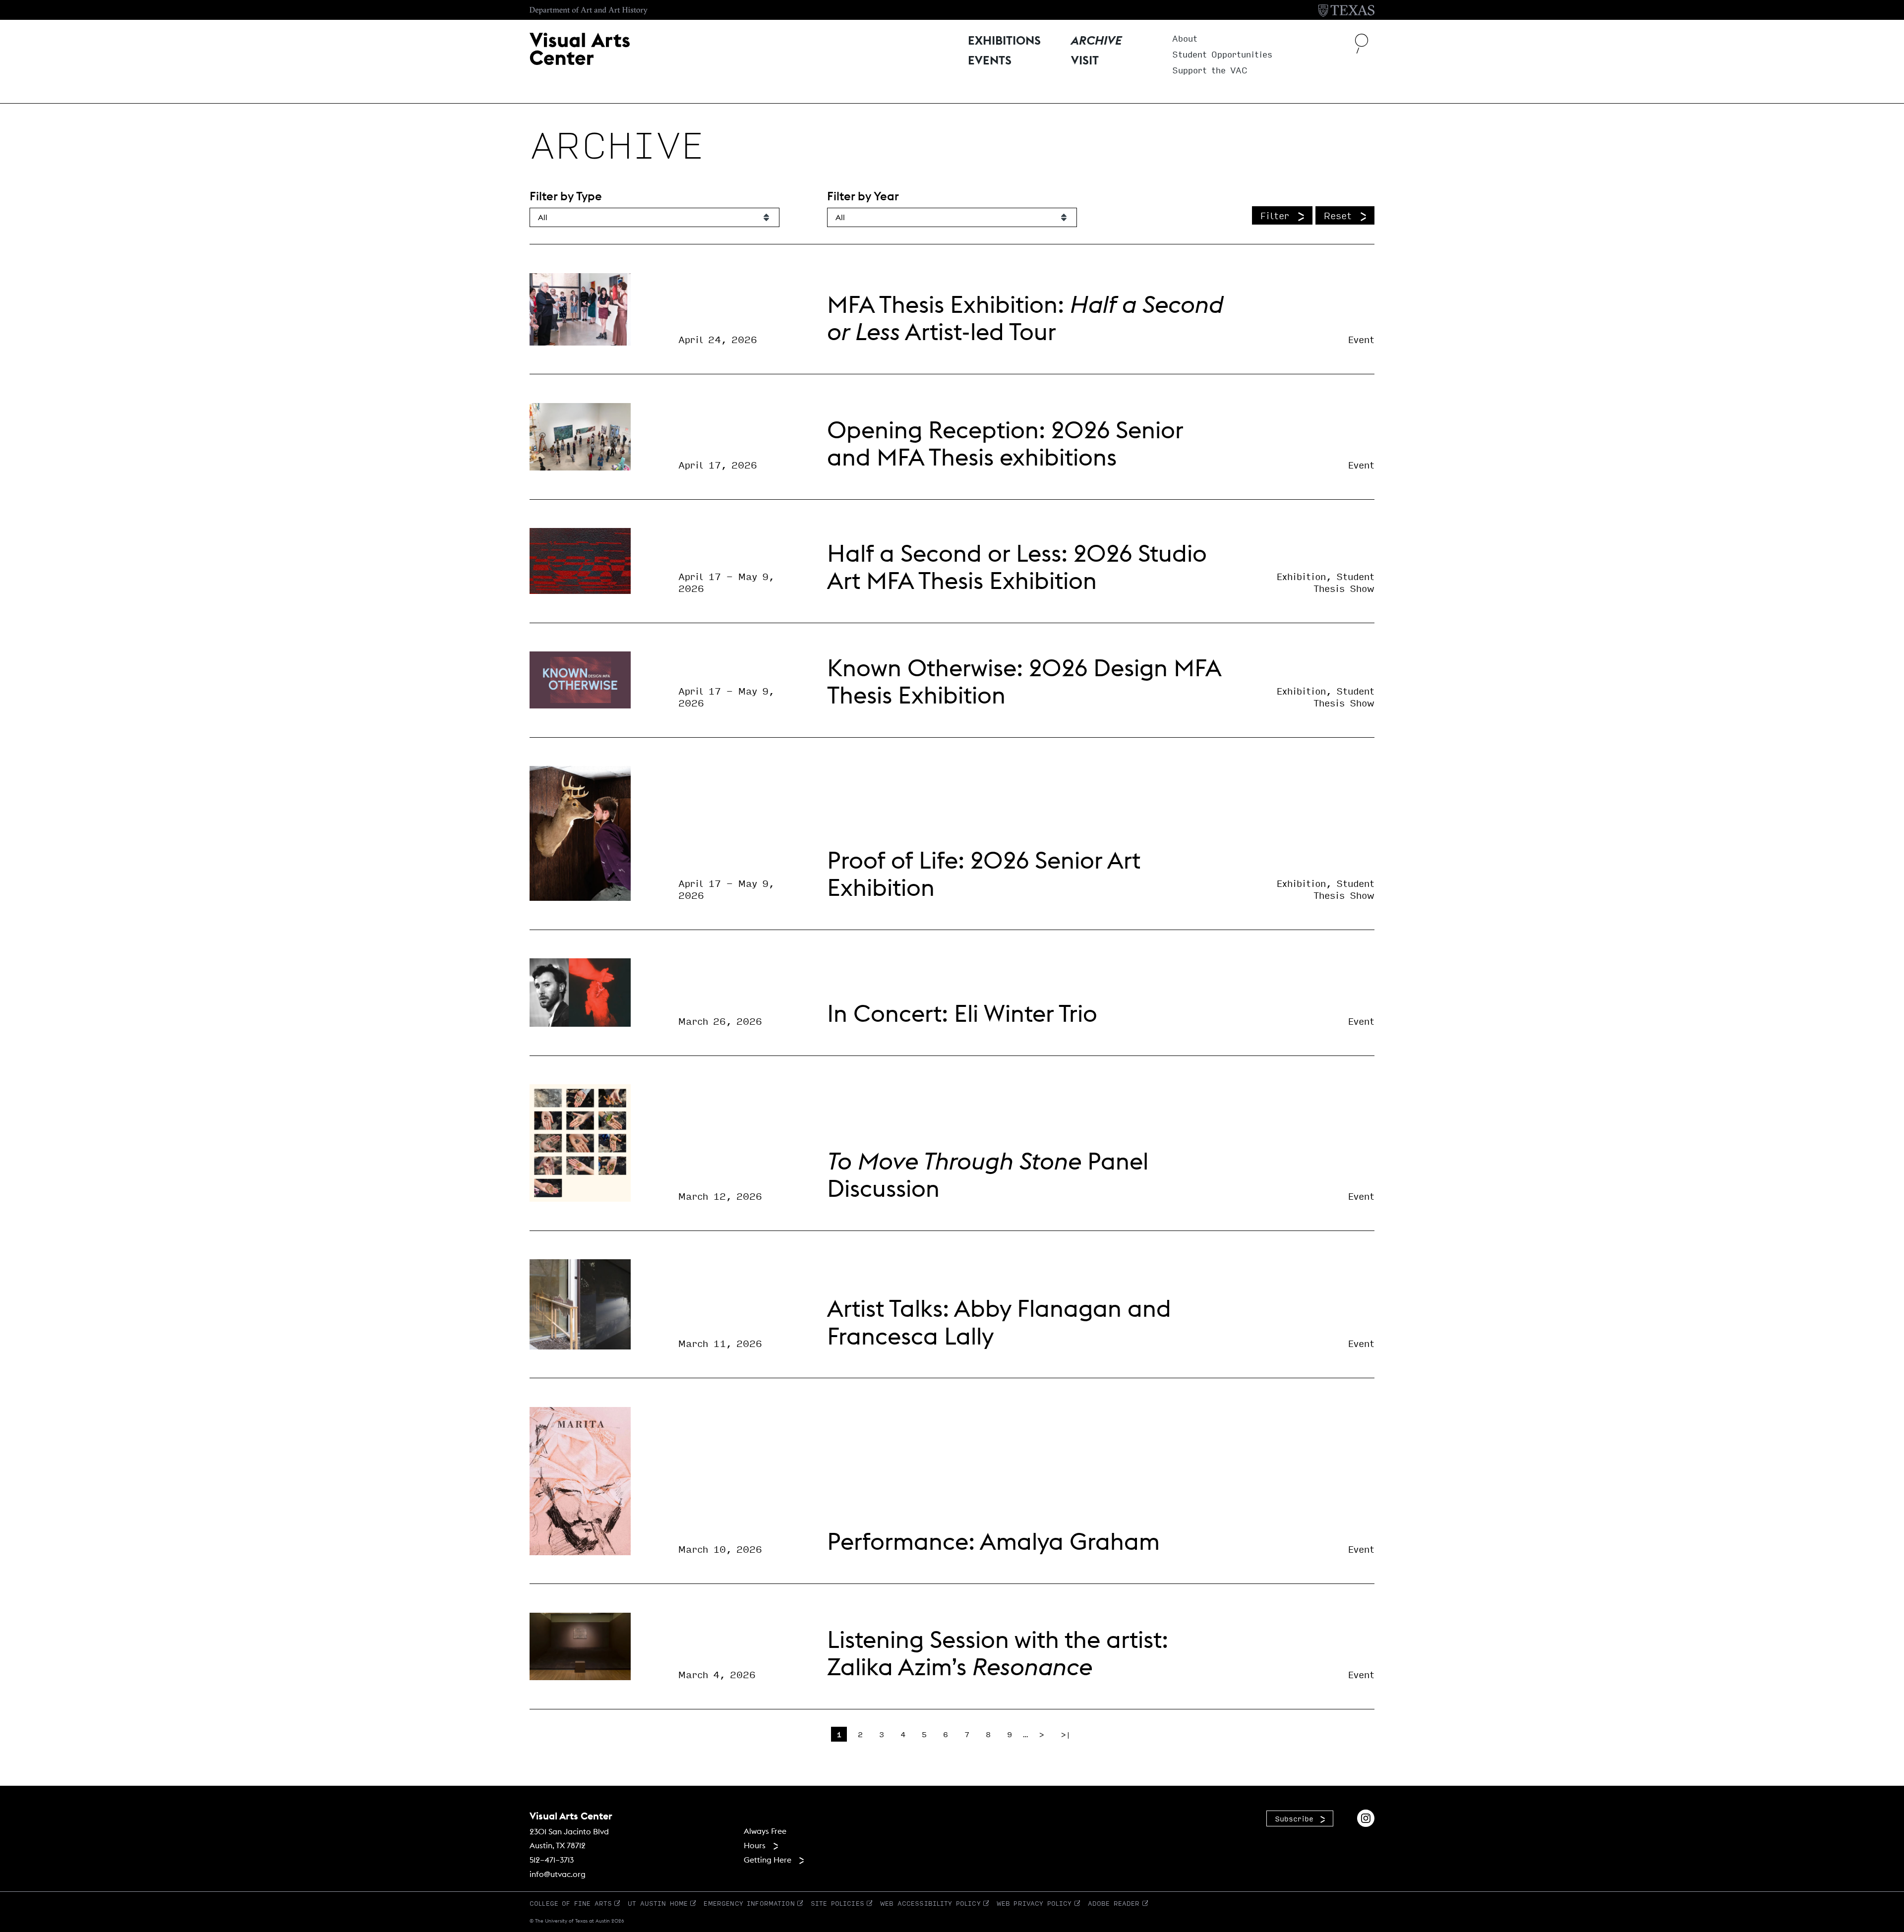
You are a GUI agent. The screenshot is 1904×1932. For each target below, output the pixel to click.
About (1185, 39)
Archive (1096, 41)
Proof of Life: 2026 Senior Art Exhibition (984, 874)
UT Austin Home (658, 1903)
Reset (1338, 215)
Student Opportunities (1222, 55)
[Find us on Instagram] (1366, 1817)
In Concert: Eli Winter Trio (962, 1013)
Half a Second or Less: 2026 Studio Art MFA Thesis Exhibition (1017, 567)
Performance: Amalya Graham (993, 1541)
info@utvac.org (558, 1874)
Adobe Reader (1114, 1903)
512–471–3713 (552, 1860)
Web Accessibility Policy (930, 1903)
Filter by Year (863, 196)
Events (990, 61)
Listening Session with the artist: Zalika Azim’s (998, 1653)
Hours (755, 1845)
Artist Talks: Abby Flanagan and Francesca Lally (999, 1322)
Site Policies (837, 1903)
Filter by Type (566, 196)
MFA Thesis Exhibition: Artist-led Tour (1025, 318)
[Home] (580, 48)
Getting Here (768, 1860)
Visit (1085, 61)
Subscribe (1294, 1818)
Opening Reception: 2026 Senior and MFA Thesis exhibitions (1005, 443)
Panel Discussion (988, 1174)
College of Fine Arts (571, 1903)
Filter (1275, 215)
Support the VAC (1210, 71)
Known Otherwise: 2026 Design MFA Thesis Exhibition (1024, 681)
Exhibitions (1004, 41)
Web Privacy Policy (1034, 1903)
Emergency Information (749, 1903)
